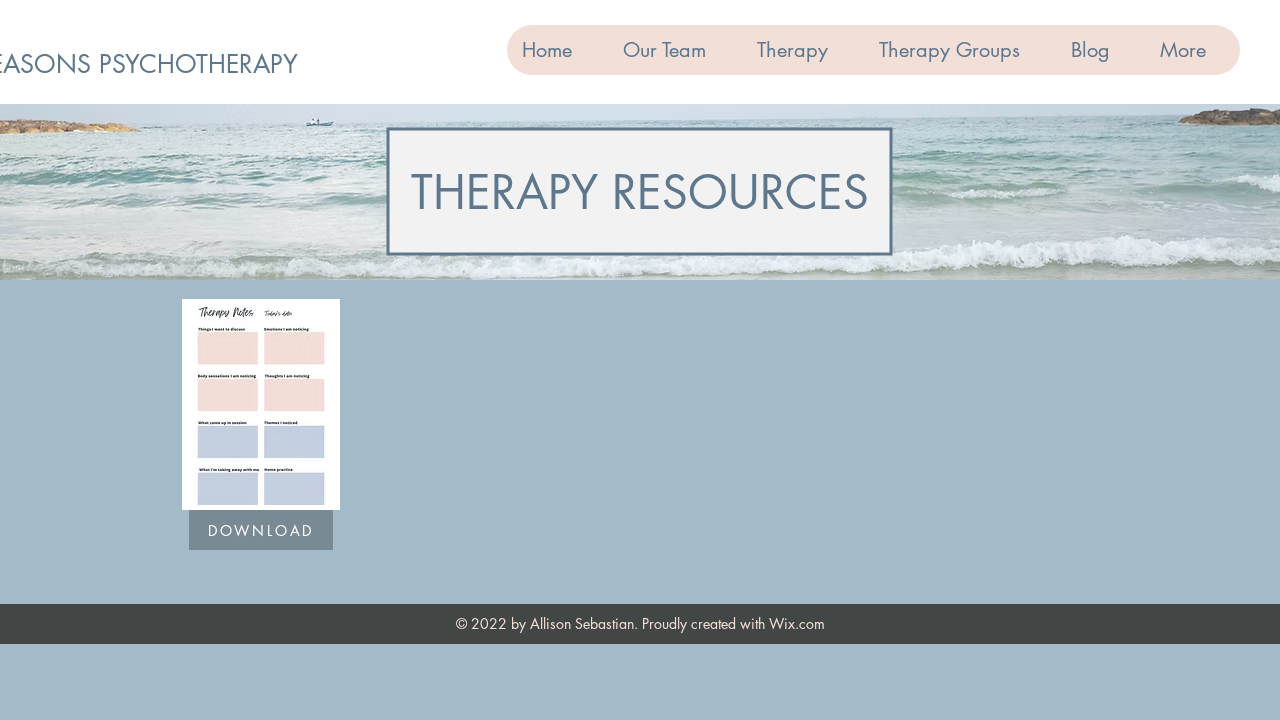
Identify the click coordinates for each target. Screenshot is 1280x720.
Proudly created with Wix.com (733, 623)
